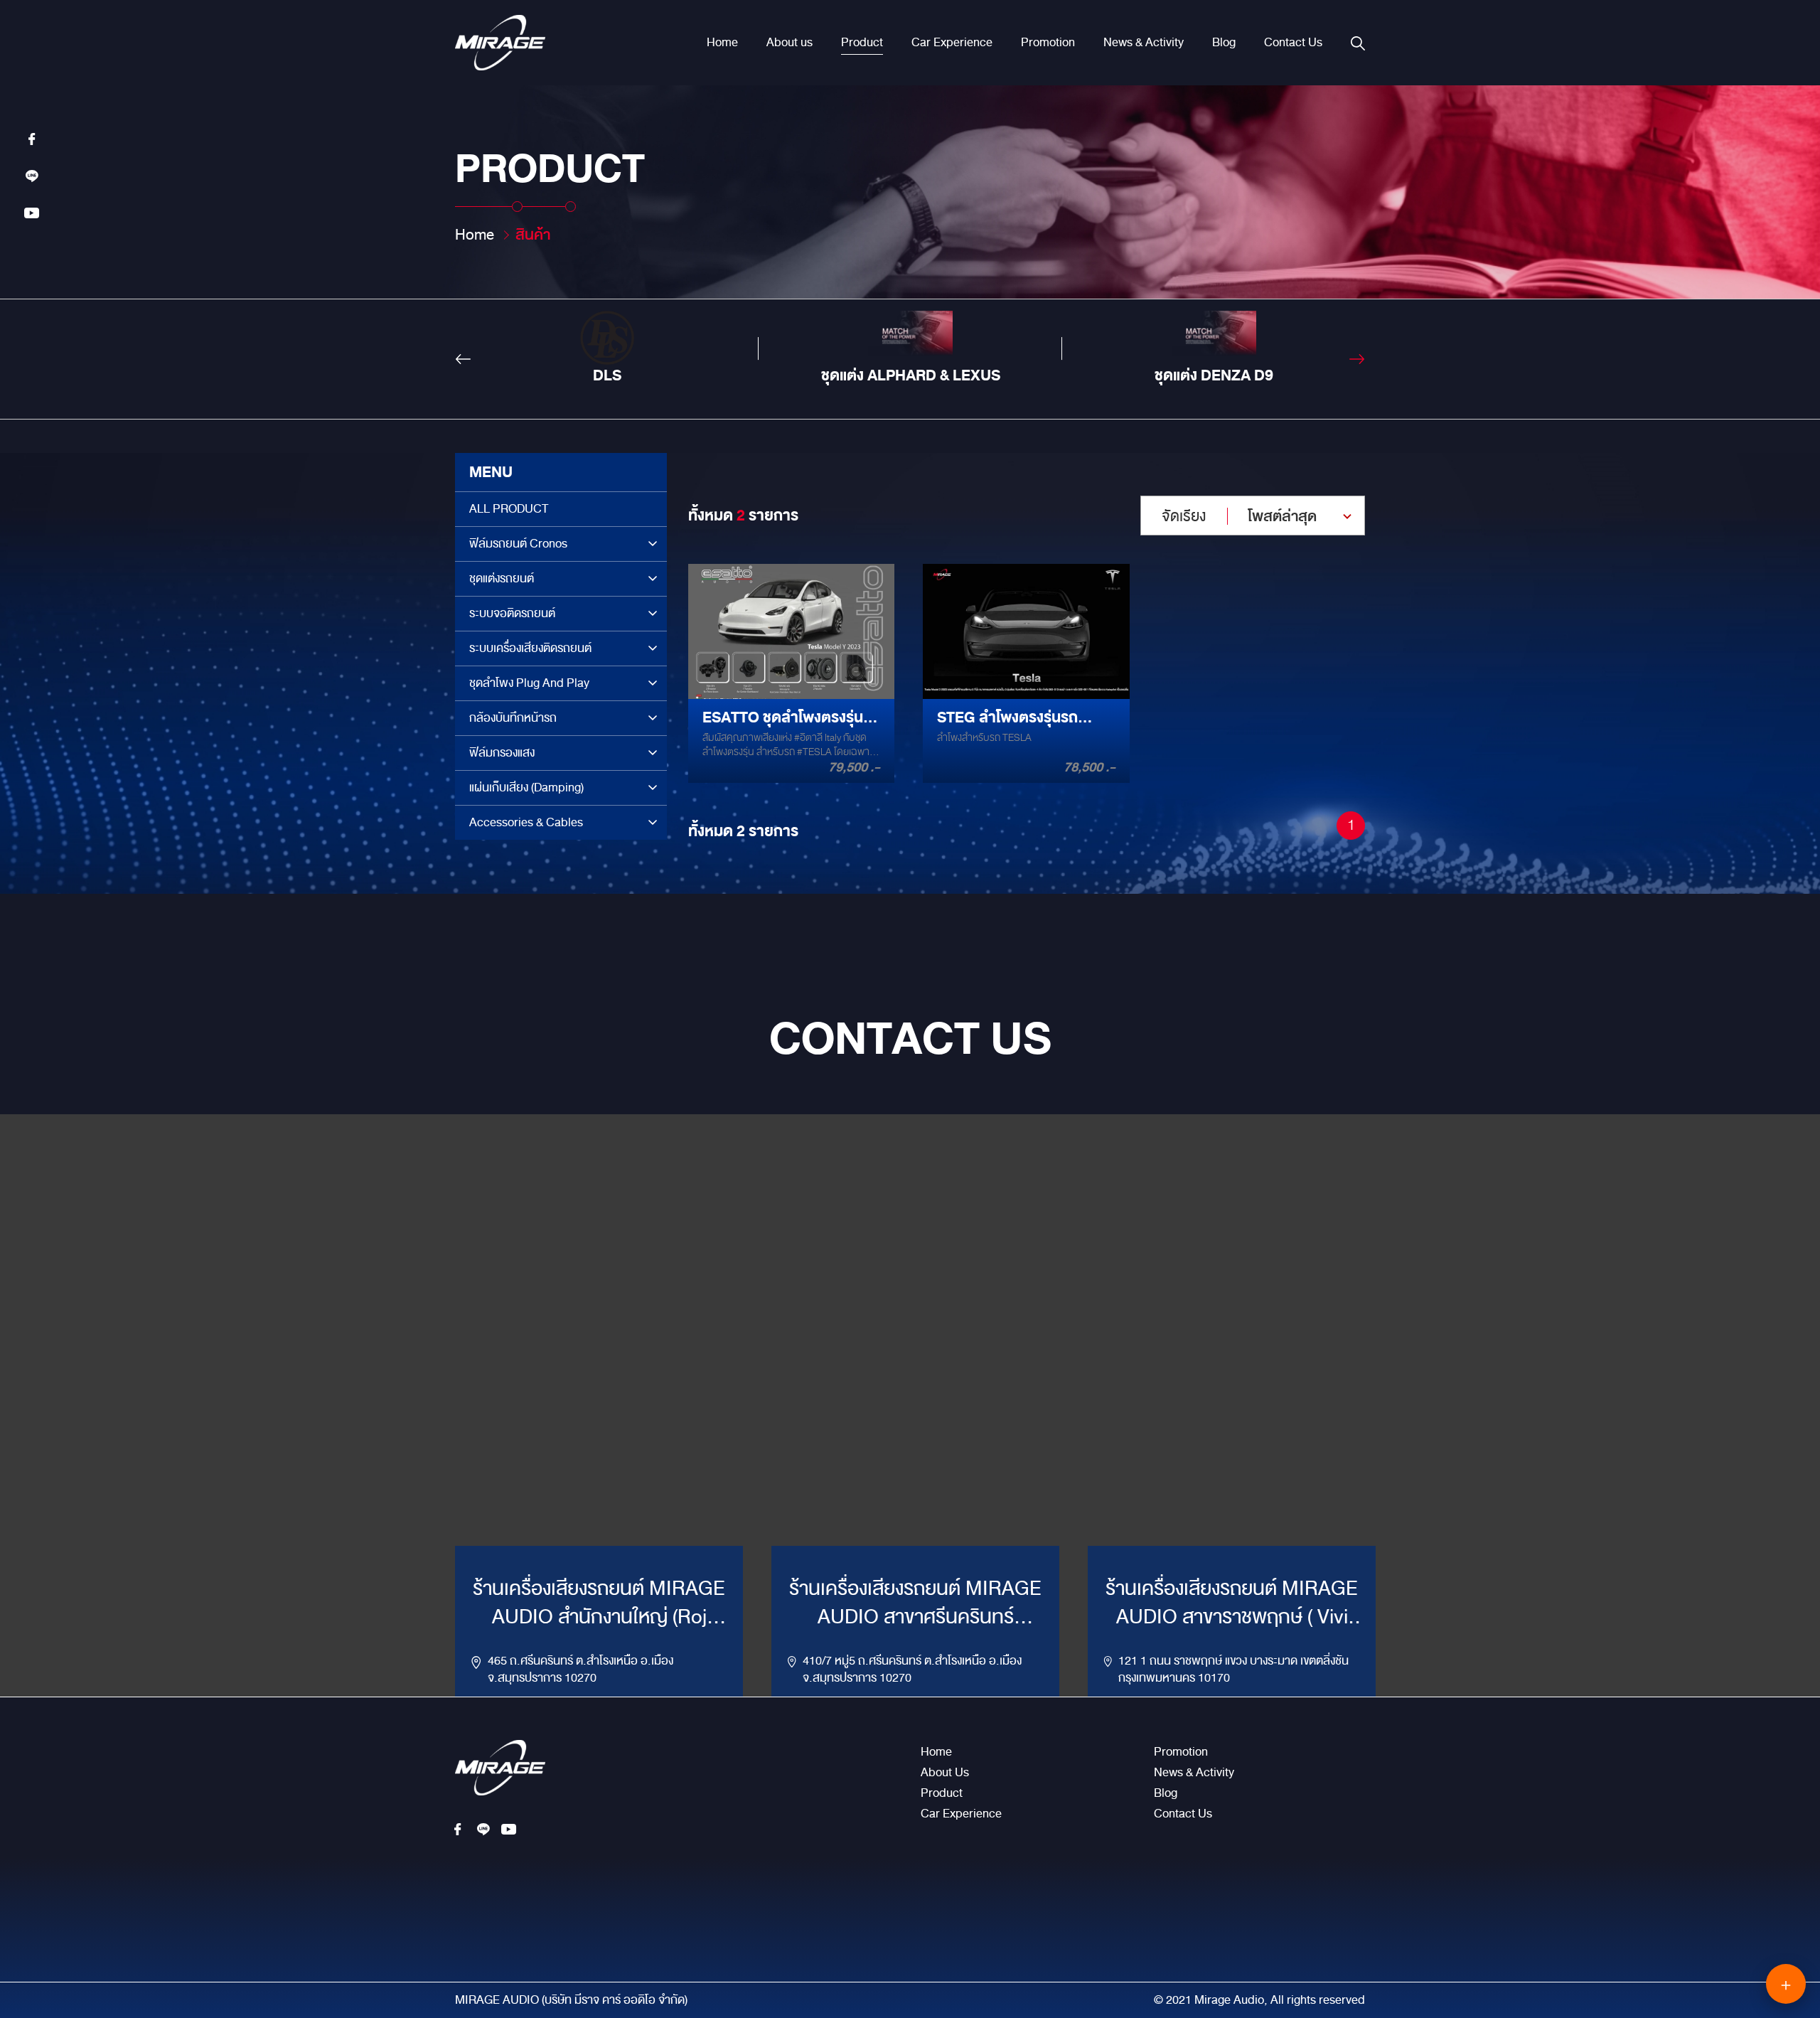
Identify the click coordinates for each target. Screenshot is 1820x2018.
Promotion (1048, 43)
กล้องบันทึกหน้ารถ (513, 718)
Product (862, 43)
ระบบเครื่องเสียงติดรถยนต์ (530, 648)
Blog (1224, 43)
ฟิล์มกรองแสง (502, 753)
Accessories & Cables (526, 822)
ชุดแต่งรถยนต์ (502, 578)
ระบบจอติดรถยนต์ (512, 613)
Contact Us (1293, 43)
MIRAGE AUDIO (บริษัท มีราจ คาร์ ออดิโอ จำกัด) (571, 2000)
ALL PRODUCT (509, 509)
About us (789, 43)
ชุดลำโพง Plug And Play (529, 683)
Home (722, 43)
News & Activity (1144, 43)
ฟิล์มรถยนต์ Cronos (518, 544)
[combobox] (1253, 516)
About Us (945, 1773)
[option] (607, 348)
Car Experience (952, 43)
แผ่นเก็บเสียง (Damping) (526, 788)
